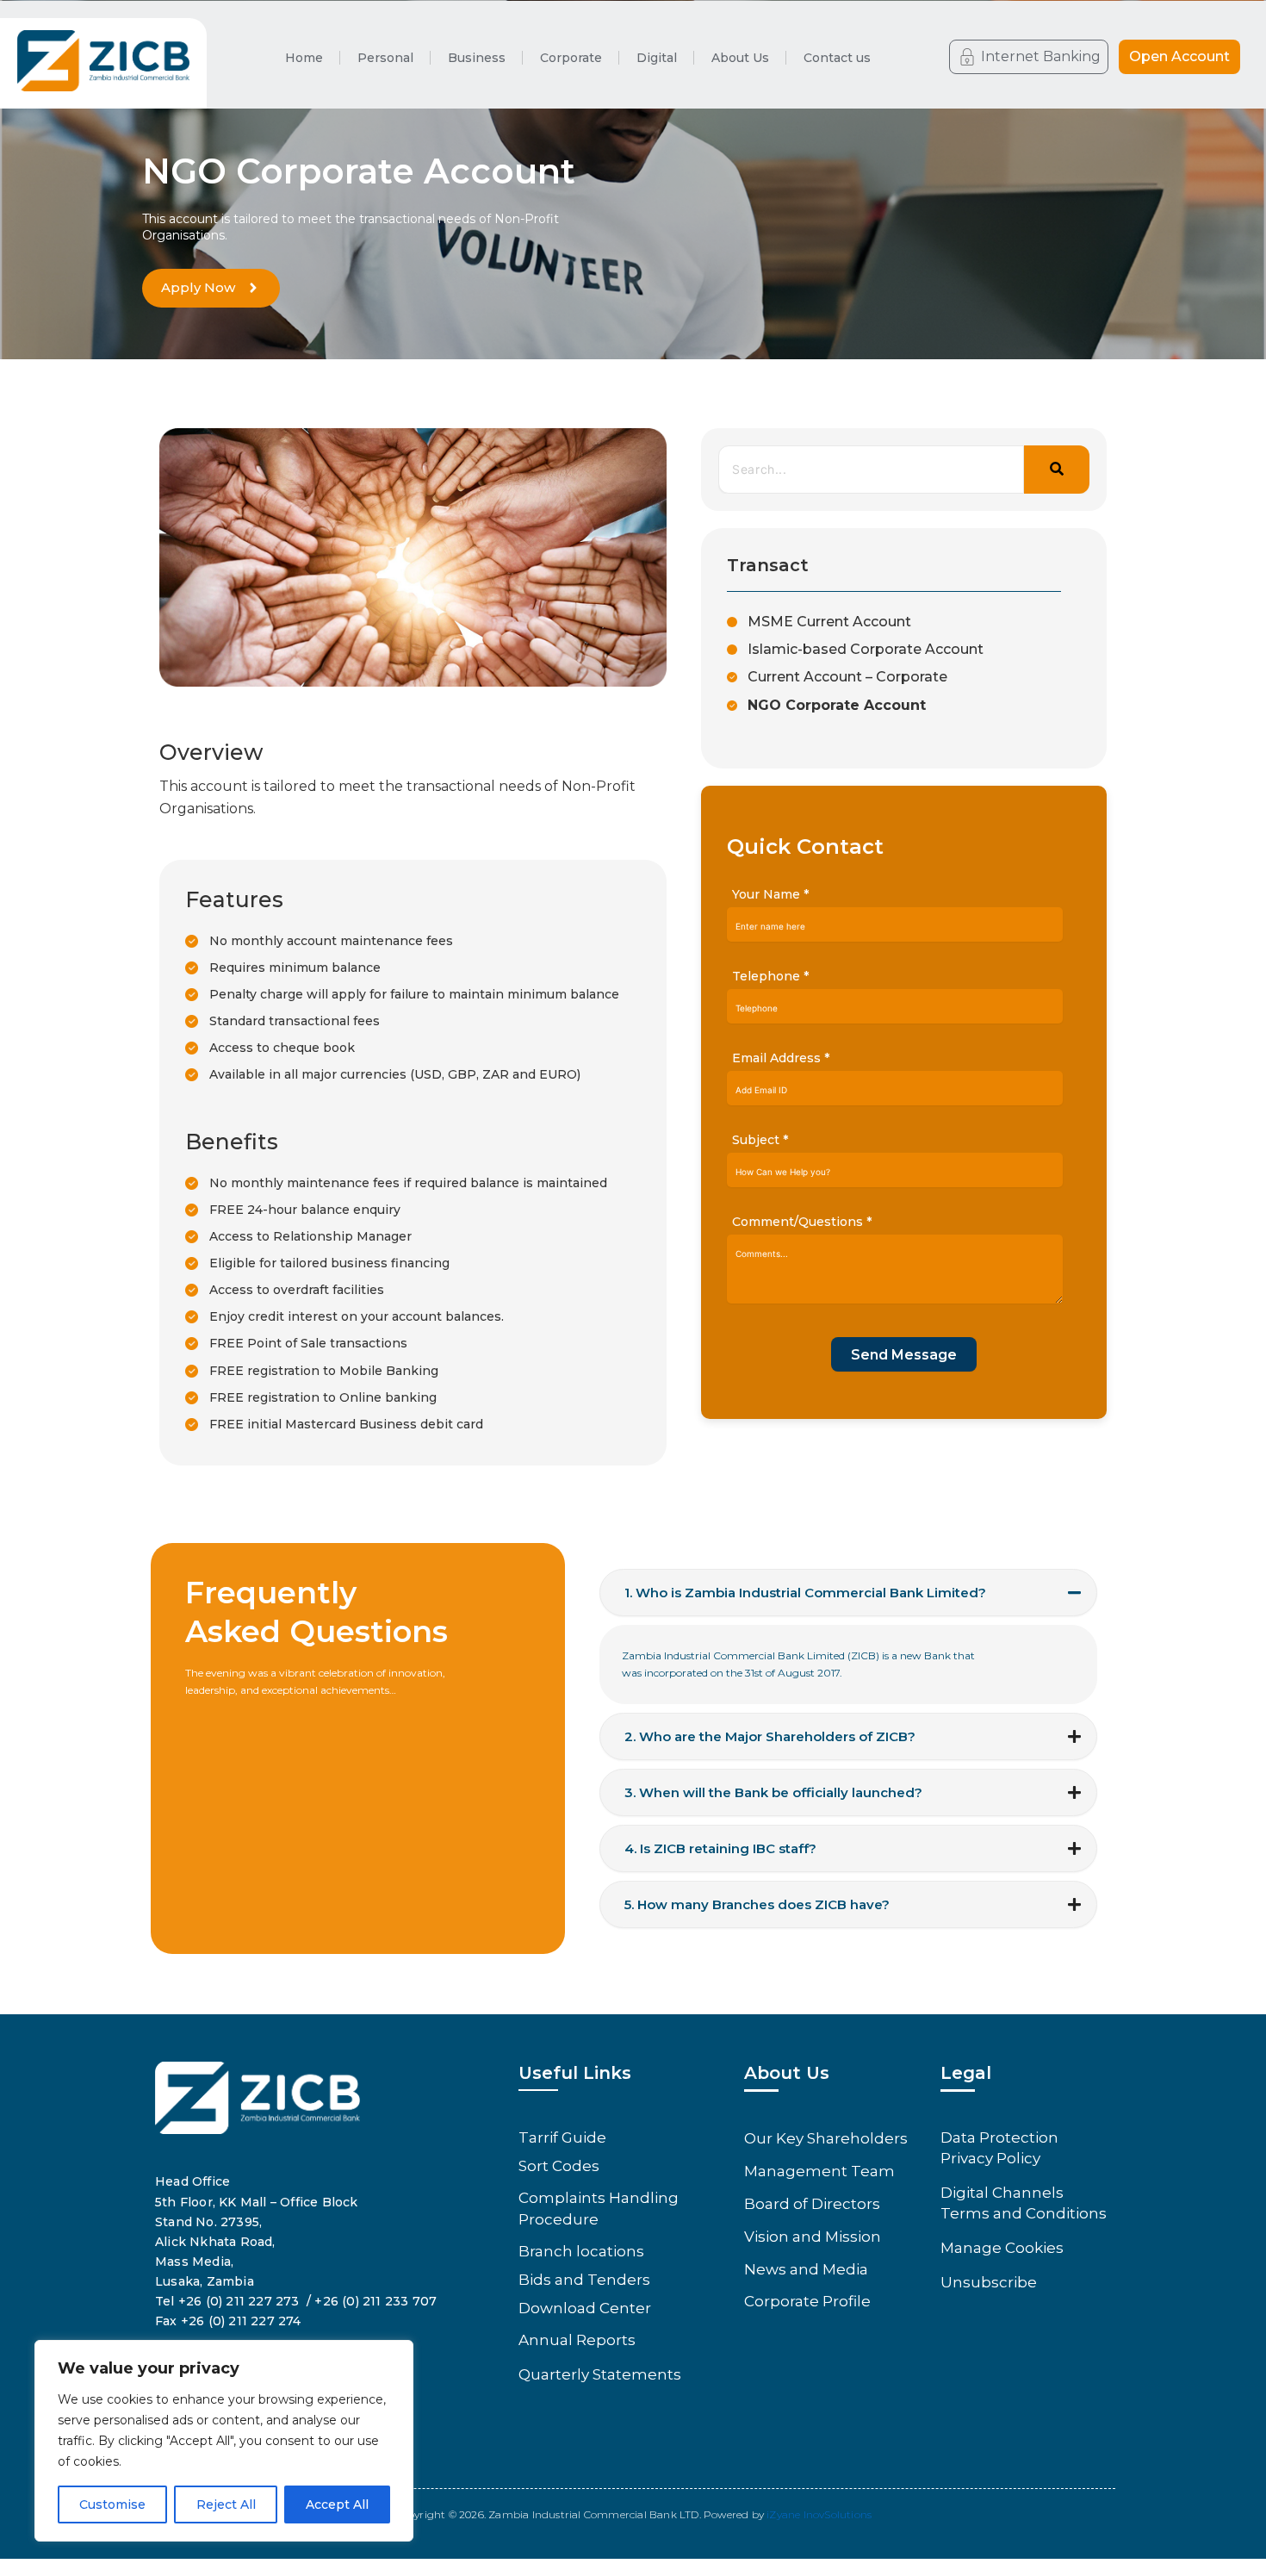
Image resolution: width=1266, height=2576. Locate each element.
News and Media (806, 2269)
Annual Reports (577, 2340)
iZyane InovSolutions (819, 2514)
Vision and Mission (813, 2237)
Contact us (837, 58)
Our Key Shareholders (826, 2138)
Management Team (819, 2171)
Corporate (571, 58)
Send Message (904, 1355)
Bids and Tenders (584, 2280)
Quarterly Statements (600, 2374)
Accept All (337, 2504)
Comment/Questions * (802, 1222)
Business (477, 58)
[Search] (1057, 470)
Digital (657, 58)
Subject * (760, 1140)
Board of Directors (812, 2204)
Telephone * (770, 976)
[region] (224, 2441)
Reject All (226, 2504)
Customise (112, 2504)
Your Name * (770, 894)
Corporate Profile (807, 2301)
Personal (385, 58)
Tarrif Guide (562, 2137)
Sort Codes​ (559, 2166)
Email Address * (781, 1058)
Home (304, 58)
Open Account (1179, 56)
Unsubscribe (989, 2282)
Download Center (585, 2308)
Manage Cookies (1002, 2248)
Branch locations (581, 2251)
